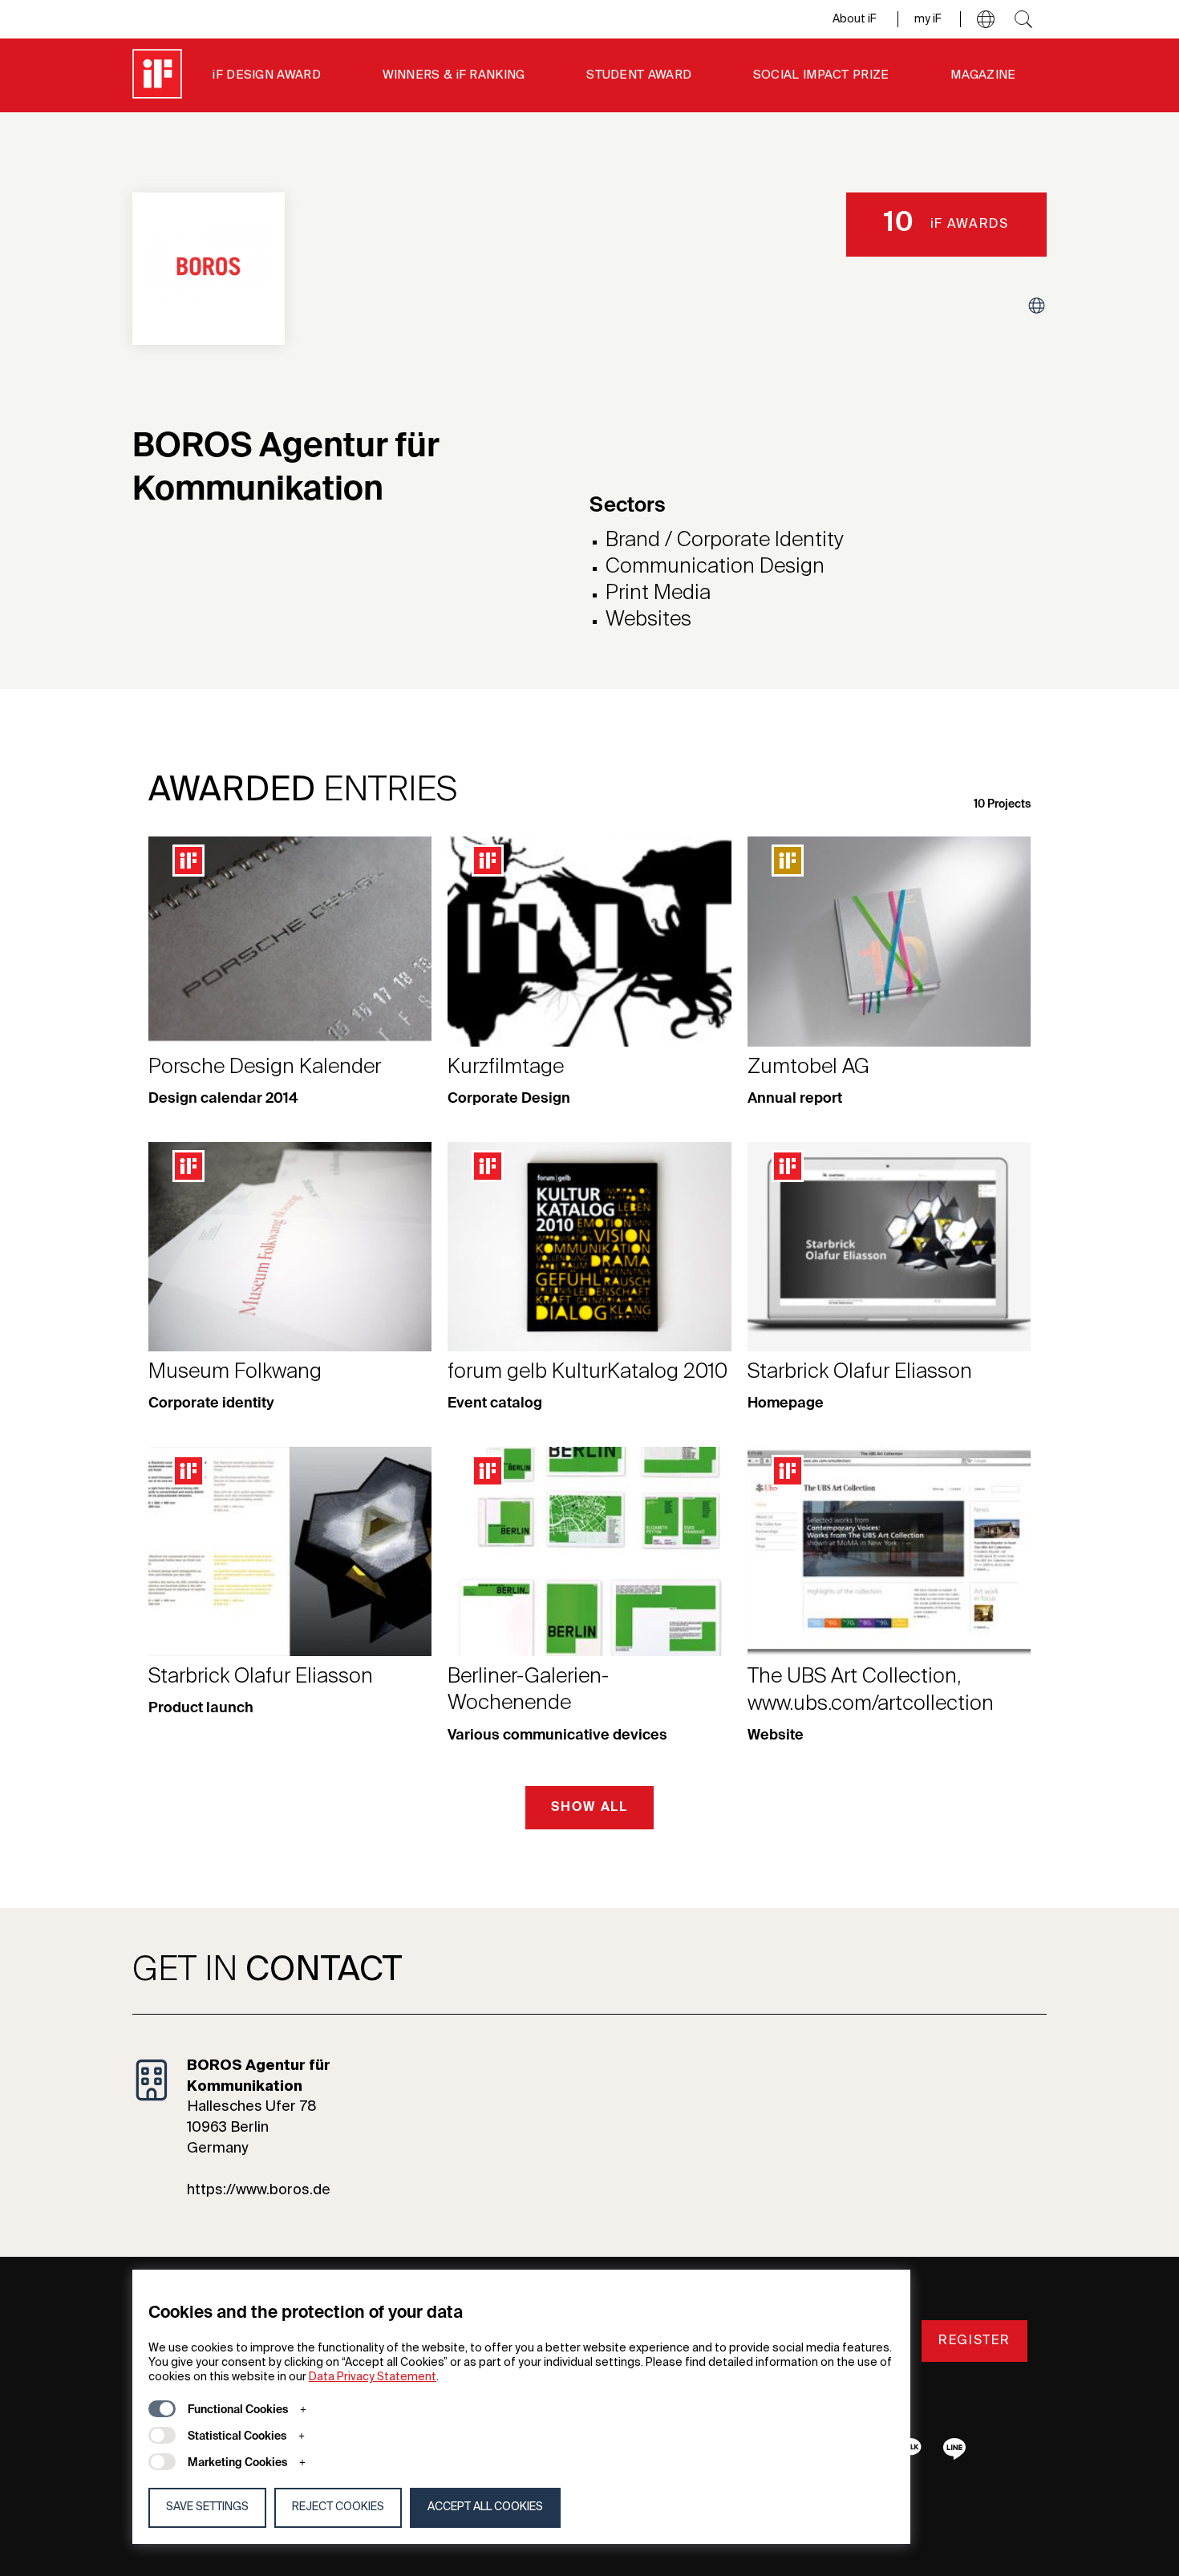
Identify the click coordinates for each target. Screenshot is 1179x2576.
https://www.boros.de (259, 2190)
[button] (986, 19)
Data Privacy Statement (373, 2377)
